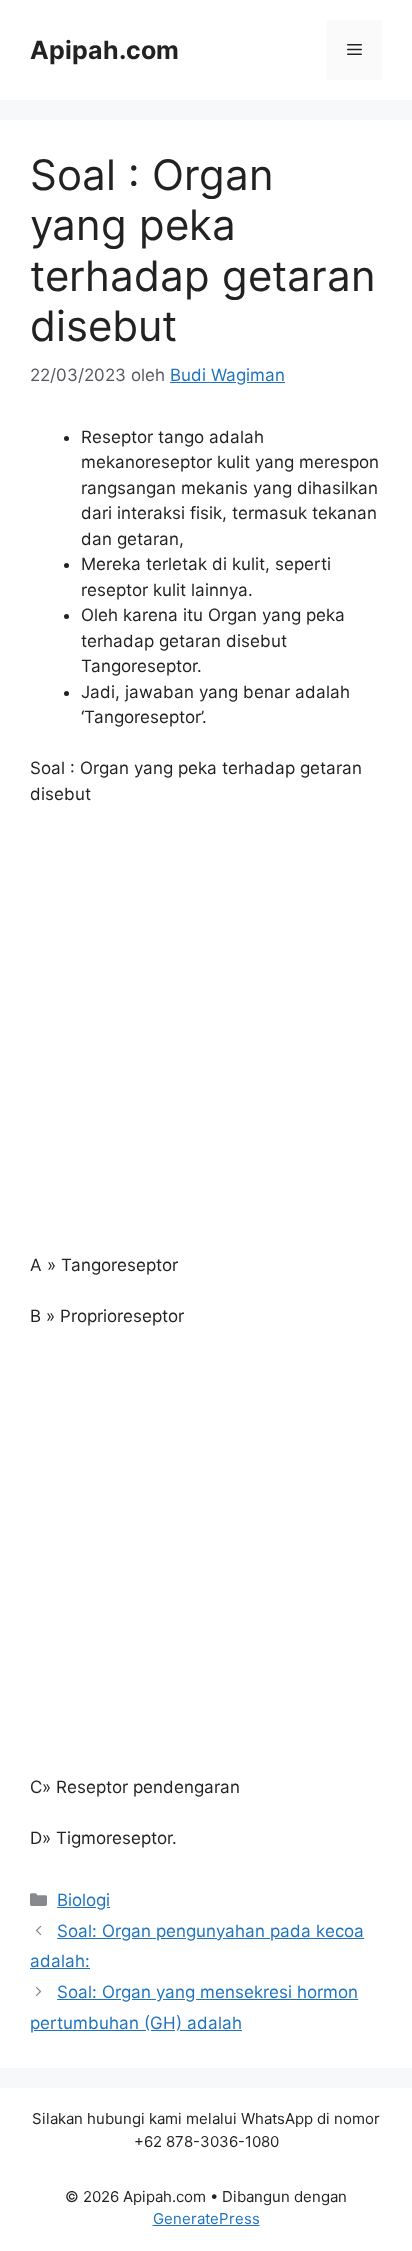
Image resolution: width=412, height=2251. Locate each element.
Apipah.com (104, 50)
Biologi (83, 1900)
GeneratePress (206, 2218)
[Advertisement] (206, 1039)
